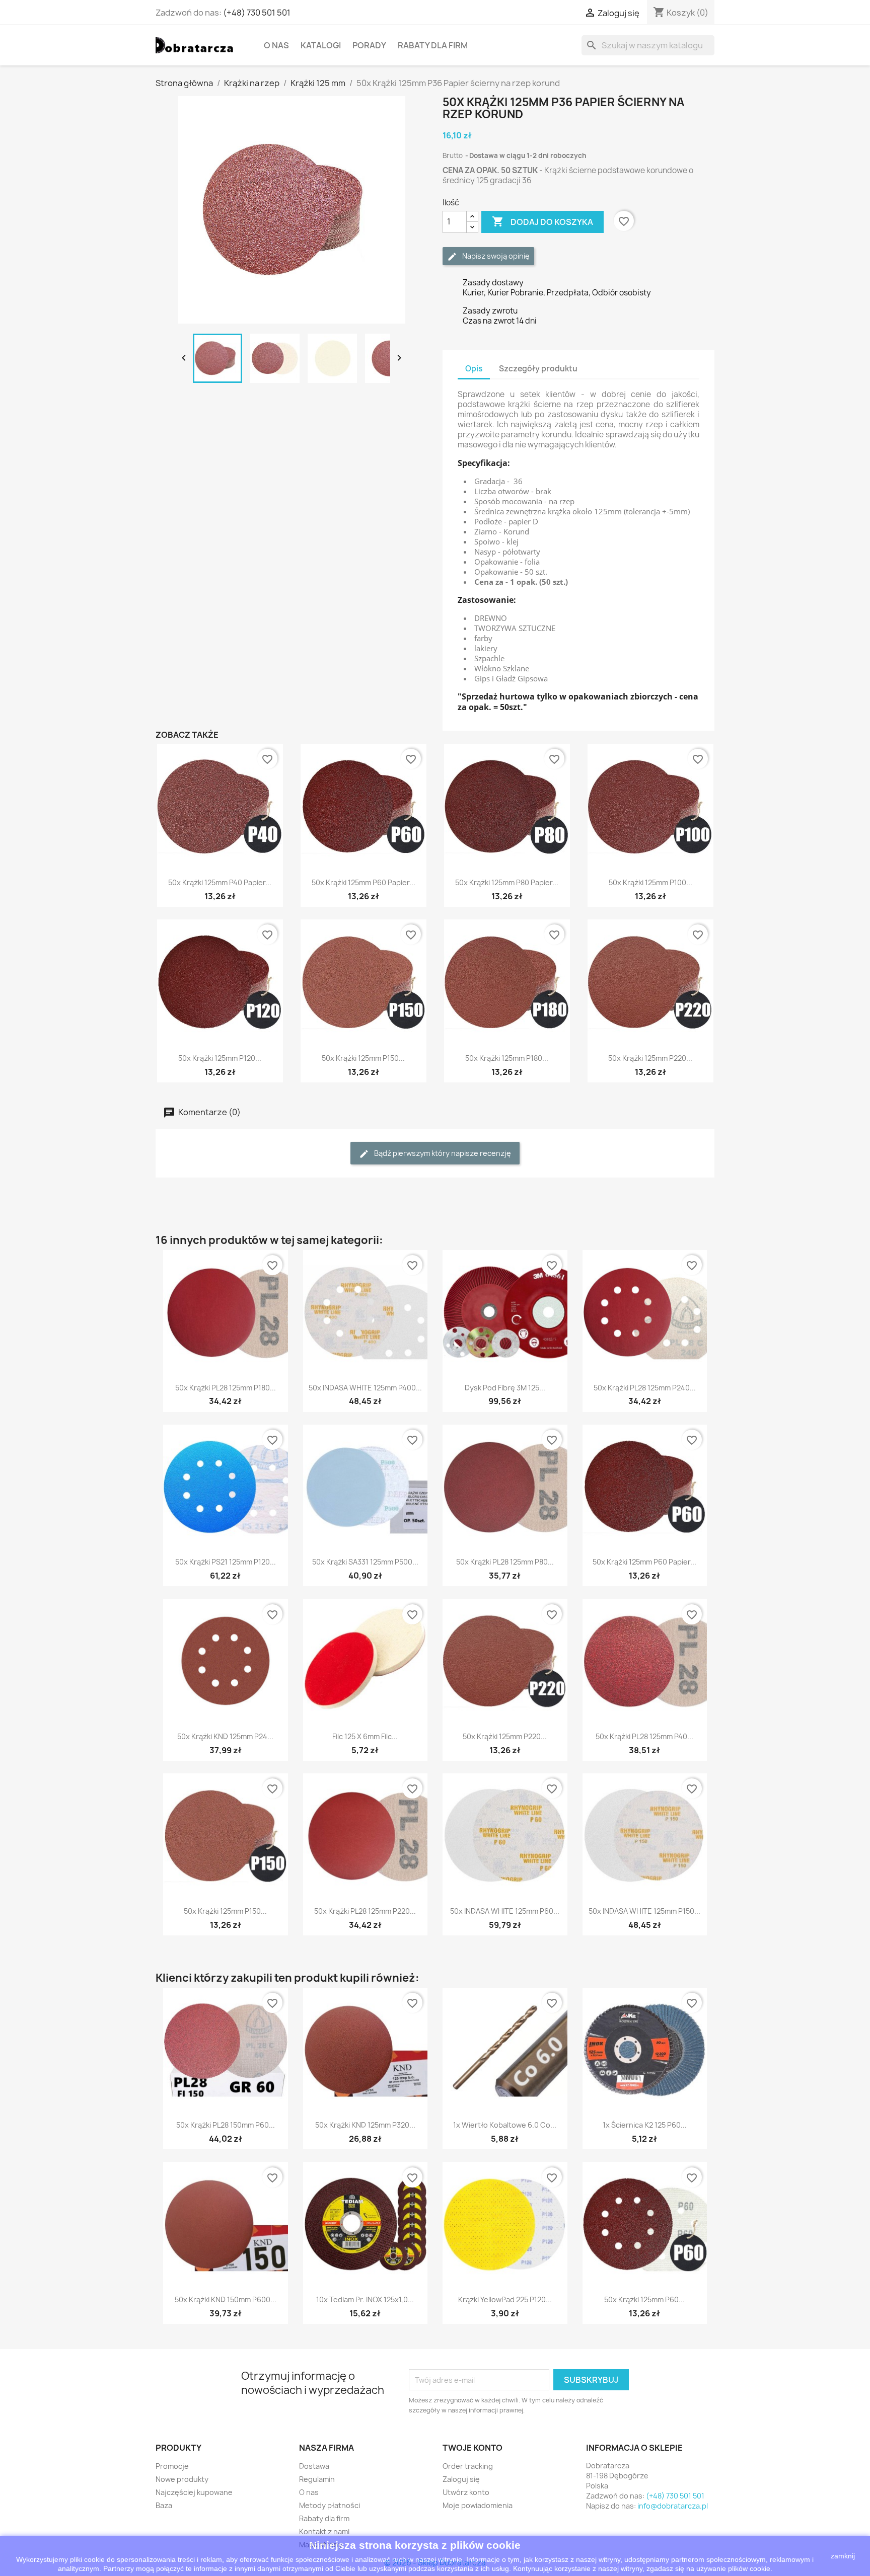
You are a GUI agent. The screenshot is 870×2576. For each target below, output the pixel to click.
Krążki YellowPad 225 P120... (505, 2299)
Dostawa (314, 2466)
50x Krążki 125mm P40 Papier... (220, 882)
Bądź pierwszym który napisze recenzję (442, 1153)
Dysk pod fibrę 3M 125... (505, 1388)
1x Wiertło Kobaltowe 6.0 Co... (505, 2125)
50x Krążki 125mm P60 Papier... (364, 882)
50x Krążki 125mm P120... (220, 1058)
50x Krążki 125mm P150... (363, 1058)
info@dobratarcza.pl (673, 2506)
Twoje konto (473, 2448)
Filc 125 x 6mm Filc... (365, 1736)
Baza (164, 2505)
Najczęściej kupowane (194, 2492)
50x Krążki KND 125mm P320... (365, 2125)
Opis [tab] (474, 369)
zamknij (843, 2556)
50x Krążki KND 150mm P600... (226, 2299)
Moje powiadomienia (478, 2505)
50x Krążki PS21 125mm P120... (226, 1562)
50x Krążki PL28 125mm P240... (645, 1388)
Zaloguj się (461, 2479)
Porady (369, 45)
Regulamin (317, 2479)
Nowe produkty (182, 2479)
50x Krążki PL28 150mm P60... (226, 2125)
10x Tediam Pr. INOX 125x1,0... (365, 2299)
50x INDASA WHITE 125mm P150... (644, 1911)
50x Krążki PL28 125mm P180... (226, 1388)
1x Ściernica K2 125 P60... (645, 2125)
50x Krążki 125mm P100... (650, 882)
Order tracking (468, 2466)
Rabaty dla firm (433, 45)
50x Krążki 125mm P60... (644, 2299)
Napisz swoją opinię (495, 256)
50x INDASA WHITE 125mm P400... (365, 1388)
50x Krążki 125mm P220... (650, 1058)
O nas (276, 45)
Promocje (172, 2466)
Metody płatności (330, 2505)
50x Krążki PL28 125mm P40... (644, 1736)
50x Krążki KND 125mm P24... (225, 1736)
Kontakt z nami (324, 2531)
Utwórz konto (466, 2492)
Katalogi (321, 45)
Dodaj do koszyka (542, 221)
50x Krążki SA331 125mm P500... (365, 1562)
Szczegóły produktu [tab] (538, 369)
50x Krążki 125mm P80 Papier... (507, 882)
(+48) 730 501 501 (257, 13)
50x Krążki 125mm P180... (507, 1058)
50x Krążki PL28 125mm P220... (365, 1911)
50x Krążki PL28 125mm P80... (505, 1562)
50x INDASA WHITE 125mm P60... (505, 1911)
